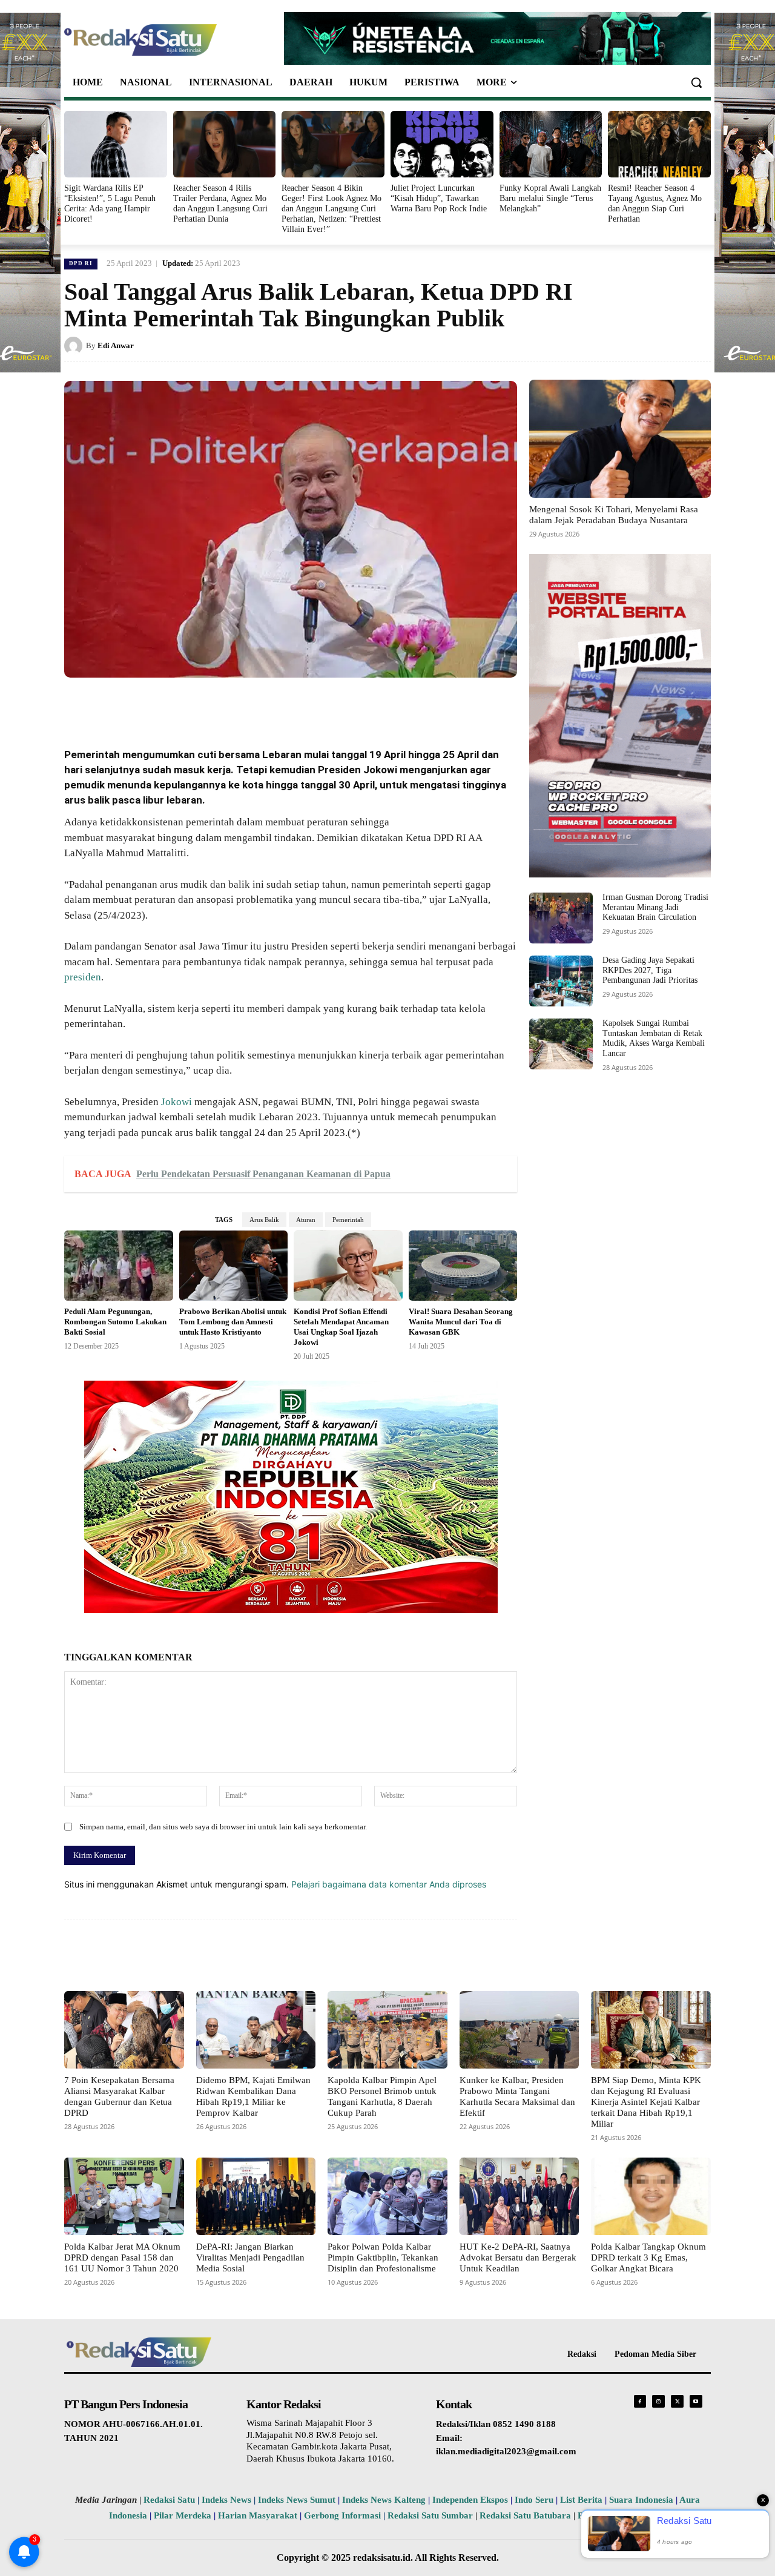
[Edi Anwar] (75, 346)
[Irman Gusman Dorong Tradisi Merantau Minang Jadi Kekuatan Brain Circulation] (561, 918)
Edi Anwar (116, 345)
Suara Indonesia (641, 2500)
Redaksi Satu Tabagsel (622, 2515)
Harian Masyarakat (258, 2515)
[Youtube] (696, 2401)
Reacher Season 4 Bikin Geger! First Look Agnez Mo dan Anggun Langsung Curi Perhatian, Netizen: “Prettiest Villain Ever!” (331, 208)
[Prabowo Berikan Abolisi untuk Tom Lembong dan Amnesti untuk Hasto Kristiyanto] (234, 1266)
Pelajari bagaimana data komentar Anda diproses (389, 1884)
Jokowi (176, 1102)
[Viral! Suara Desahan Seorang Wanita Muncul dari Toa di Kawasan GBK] (463, 1266)
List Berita (581, 2500)
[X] (180, 705)
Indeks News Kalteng (384, 2500)
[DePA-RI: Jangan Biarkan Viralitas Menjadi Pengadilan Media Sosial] (256, 2196)
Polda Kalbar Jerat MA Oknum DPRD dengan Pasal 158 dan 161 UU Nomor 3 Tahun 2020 (122, 2257)
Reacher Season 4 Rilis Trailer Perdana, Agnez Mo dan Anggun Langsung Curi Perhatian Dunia (220, 203)
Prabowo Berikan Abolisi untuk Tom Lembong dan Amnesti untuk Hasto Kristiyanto (233, 1322)
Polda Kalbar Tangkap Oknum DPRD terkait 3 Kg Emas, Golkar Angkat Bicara (648, 2257)
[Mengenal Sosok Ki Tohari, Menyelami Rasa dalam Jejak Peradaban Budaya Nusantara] (620, 439)
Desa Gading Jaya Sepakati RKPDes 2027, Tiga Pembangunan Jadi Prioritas (650, 970)
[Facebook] (153, 705)
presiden (83, 977)
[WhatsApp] (208, 705)
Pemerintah (348, 1220)
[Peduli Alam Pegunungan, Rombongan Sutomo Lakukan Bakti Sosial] (119, 1266)
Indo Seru (534, 2500)
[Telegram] (292, 705)
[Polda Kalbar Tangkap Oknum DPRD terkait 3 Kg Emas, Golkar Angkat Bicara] (651, 2196)
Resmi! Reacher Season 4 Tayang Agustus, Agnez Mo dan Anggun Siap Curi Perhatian (655, 203)
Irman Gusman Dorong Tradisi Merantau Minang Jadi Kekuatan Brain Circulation (655, 907)
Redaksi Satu (169, 2500)
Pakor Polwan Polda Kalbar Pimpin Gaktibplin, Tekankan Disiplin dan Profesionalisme (383, 2257)
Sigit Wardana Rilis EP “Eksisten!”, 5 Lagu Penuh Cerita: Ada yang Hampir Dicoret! (110, 203)
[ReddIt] (264, 705)
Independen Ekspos (470, 2500)
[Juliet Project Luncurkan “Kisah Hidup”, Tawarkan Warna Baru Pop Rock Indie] (442, 144)
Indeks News (226, 2500)
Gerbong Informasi (342, 2515)
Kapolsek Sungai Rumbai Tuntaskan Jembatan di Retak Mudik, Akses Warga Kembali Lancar (654, 1038)
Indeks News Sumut (297, 2500)
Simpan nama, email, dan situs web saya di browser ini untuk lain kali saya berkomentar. (223, 1827)
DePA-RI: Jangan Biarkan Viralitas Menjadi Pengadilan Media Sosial (250, 2257)
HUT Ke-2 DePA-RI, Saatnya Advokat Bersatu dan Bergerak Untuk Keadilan (518, 2257)
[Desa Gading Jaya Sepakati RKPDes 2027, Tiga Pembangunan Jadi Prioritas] (561, 981)
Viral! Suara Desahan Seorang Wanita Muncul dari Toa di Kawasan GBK (461, 1322)
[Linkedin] (236, 705)
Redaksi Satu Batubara (525, 2515)
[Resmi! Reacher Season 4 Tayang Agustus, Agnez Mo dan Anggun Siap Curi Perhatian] (659, 144)
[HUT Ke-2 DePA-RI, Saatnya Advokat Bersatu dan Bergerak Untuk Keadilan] (519, 2196)
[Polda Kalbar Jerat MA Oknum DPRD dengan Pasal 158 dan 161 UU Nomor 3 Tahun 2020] (124, 2196)
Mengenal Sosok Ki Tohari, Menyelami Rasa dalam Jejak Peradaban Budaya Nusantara (614, 515)
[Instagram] (658, 2401)
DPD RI (81, 263)
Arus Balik (264, 1220)
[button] (696, 82)
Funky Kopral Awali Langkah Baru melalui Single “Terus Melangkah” (550, 198)
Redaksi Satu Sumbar (431, 2515)
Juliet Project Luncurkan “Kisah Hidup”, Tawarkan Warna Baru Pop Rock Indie (439, 198)
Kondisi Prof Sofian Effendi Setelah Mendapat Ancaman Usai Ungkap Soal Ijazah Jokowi (341, 1327)
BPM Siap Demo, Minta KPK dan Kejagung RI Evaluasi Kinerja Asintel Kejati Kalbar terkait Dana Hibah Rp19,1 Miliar (646, 2102)
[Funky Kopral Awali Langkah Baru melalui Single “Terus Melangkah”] (551, 144)
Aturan (306, 1220)
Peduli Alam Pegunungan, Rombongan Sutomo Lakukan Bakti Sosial (115, 1322)
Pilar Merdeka (183, 2515)
